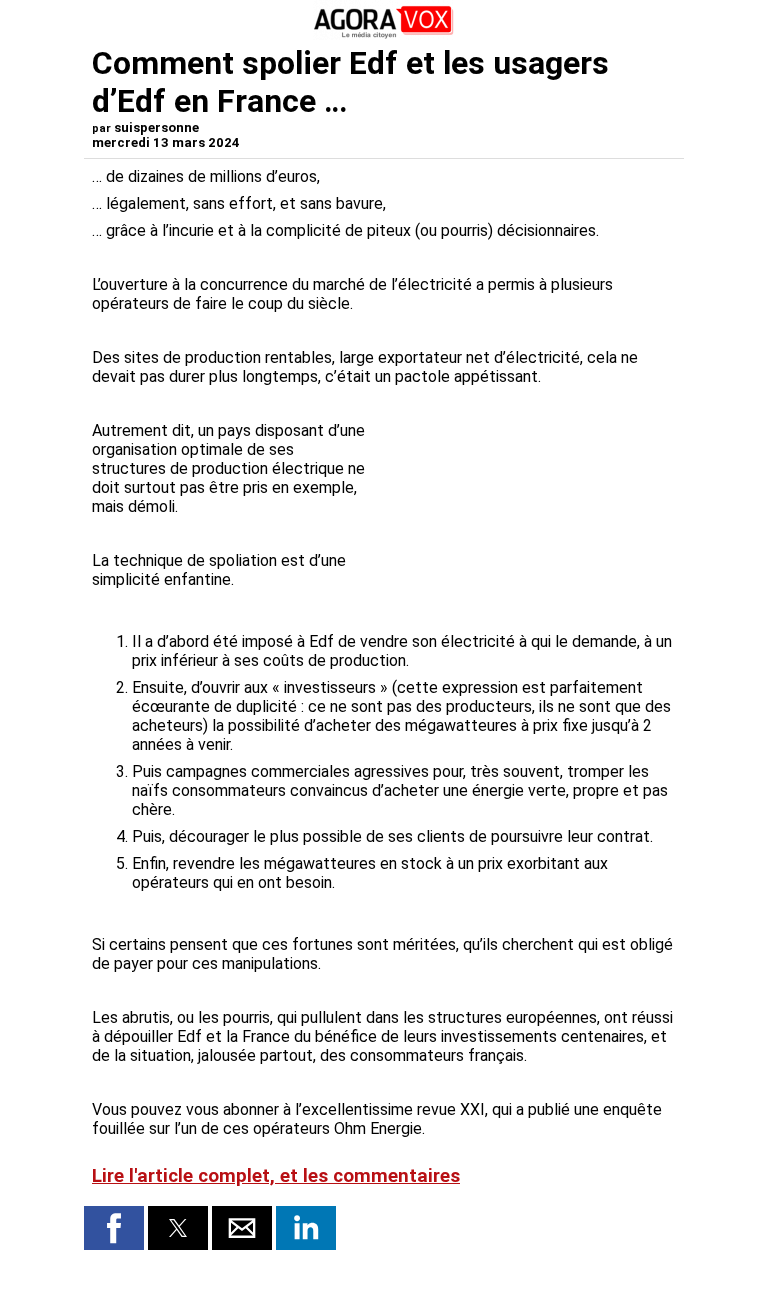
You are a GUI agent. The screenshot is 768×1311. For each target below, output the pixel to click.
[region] (526, 499)
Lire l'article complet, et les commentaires (276, 1176)
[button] (114, 1228)
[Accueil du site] (384, 34)
